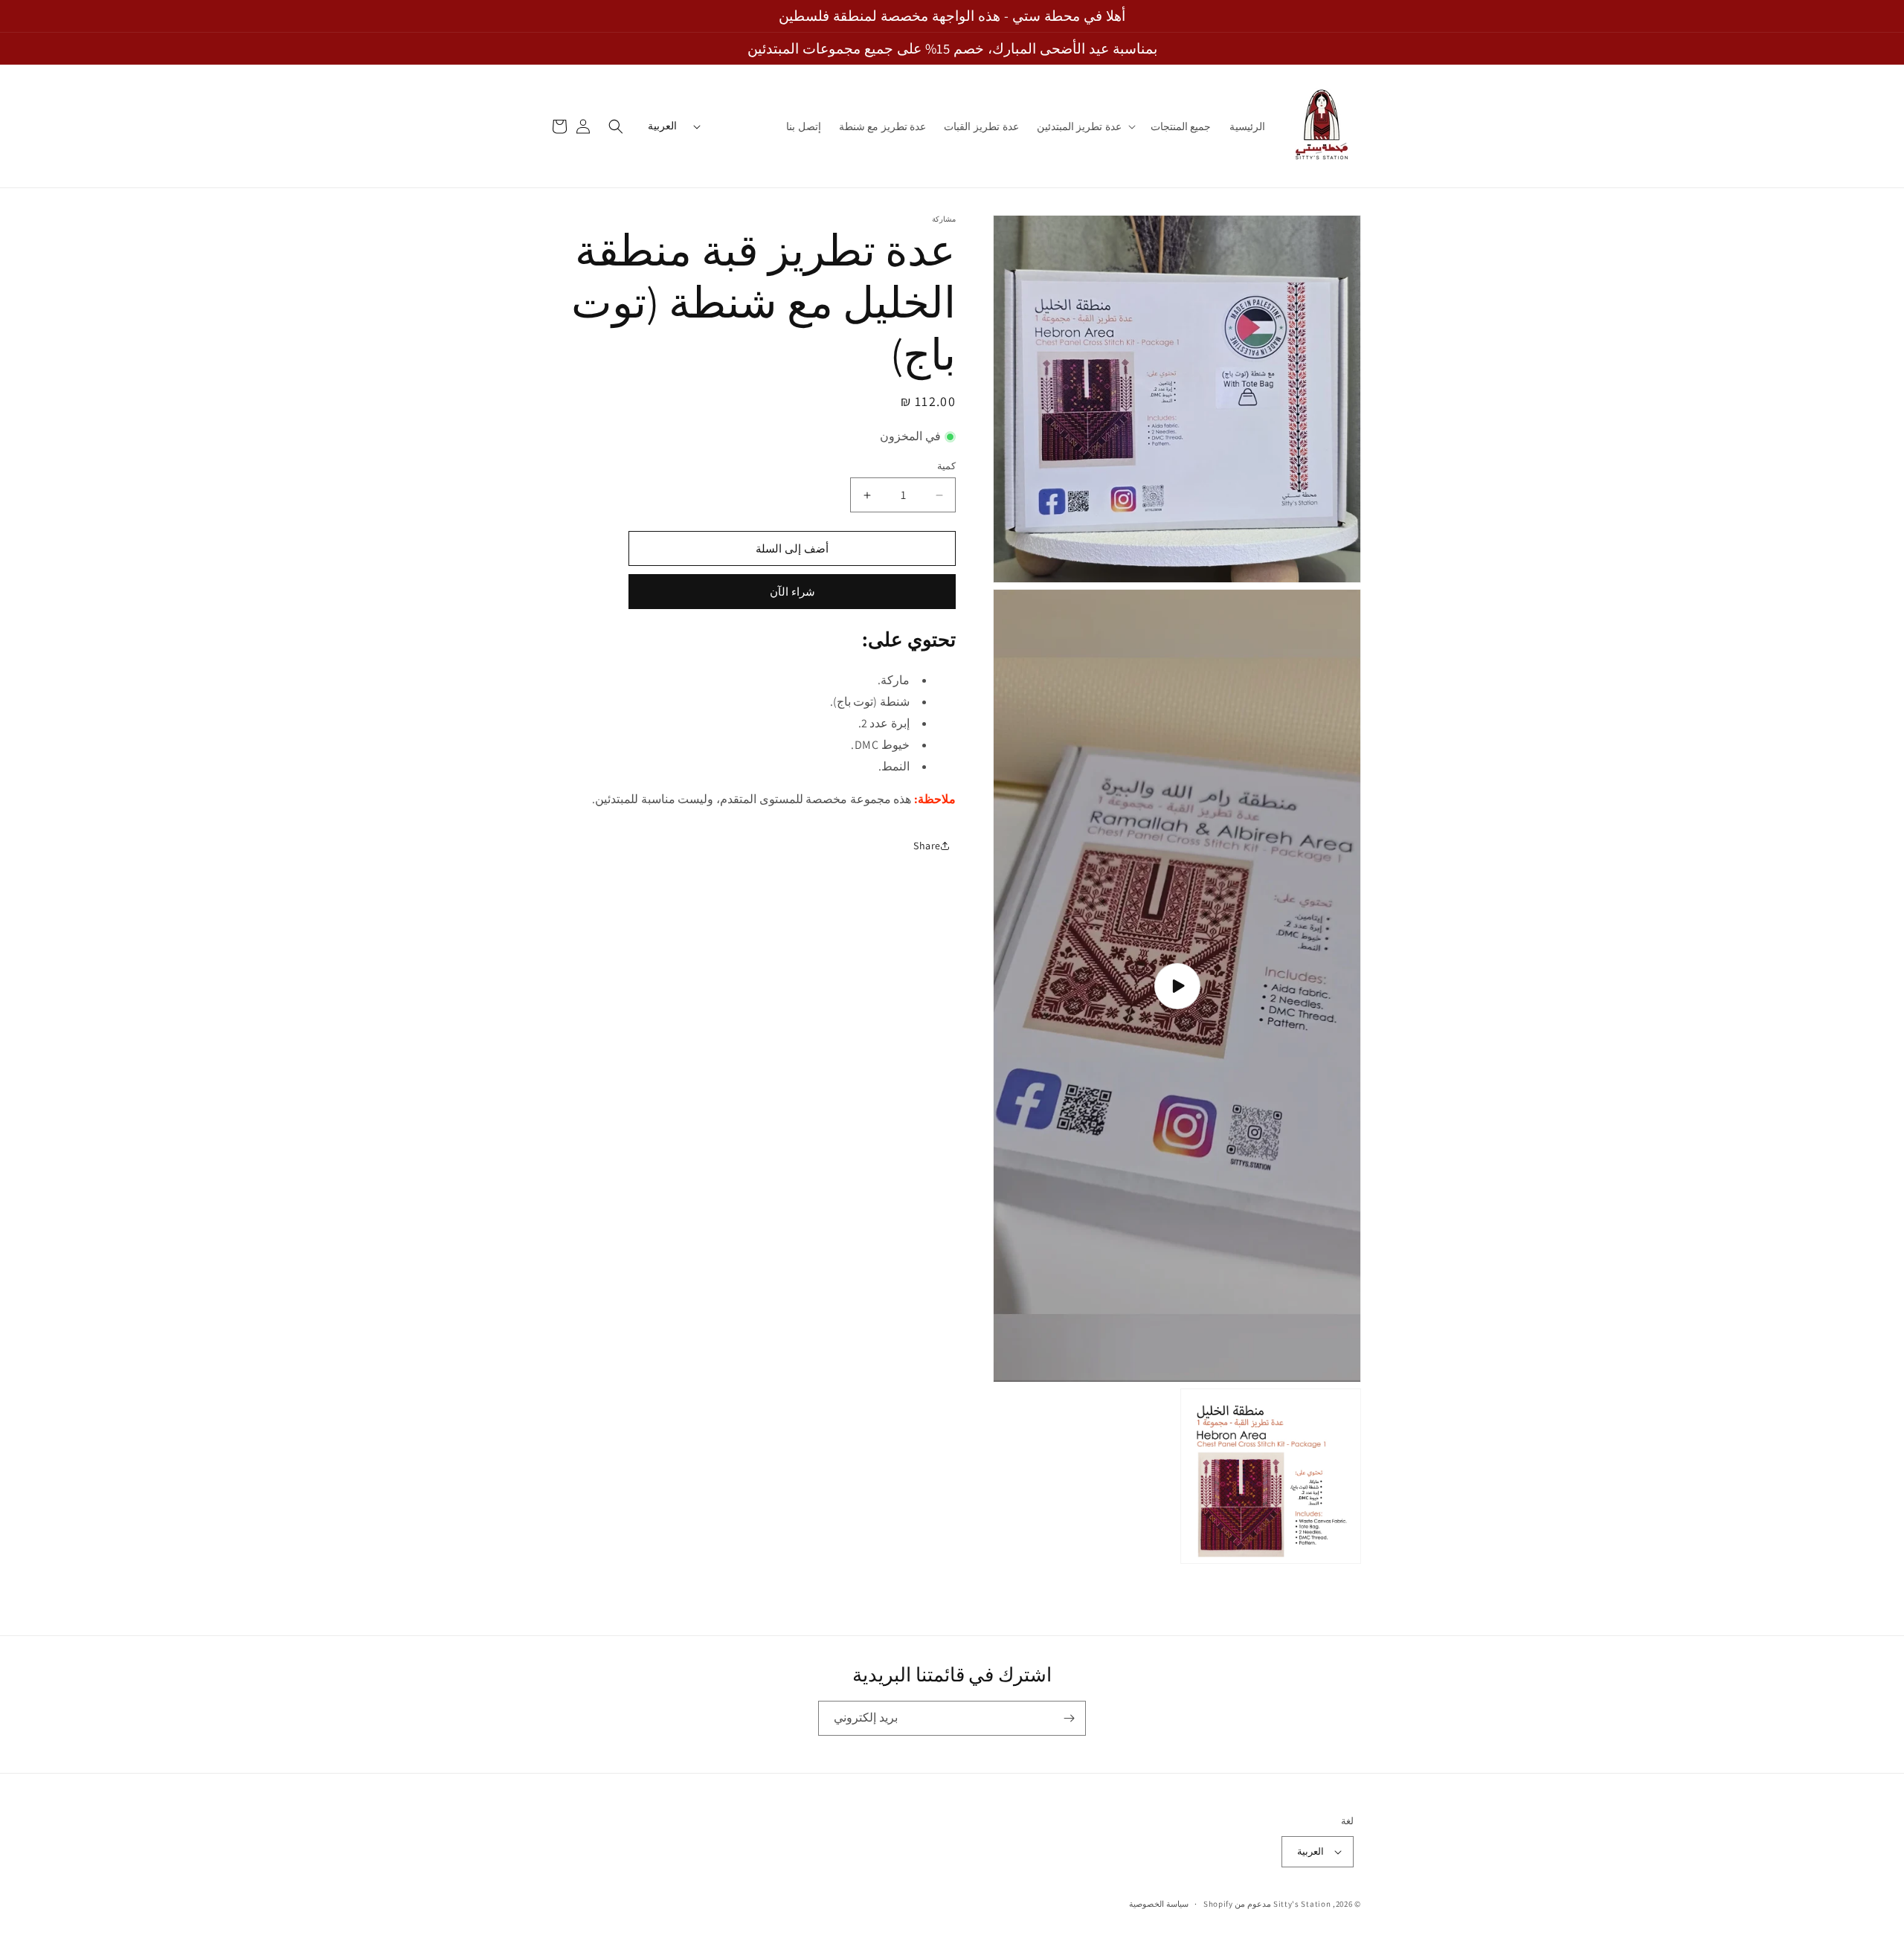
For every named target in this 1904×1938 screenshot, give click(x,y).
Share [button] (927, 846)
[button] (1085, 126)
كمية (946, 466)
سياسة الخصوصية (1159, 1904)
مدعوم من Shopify (1237, 1904)
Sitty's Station (1302, 1904)
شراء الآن (792, 592)
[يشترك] (1069, 1718)
